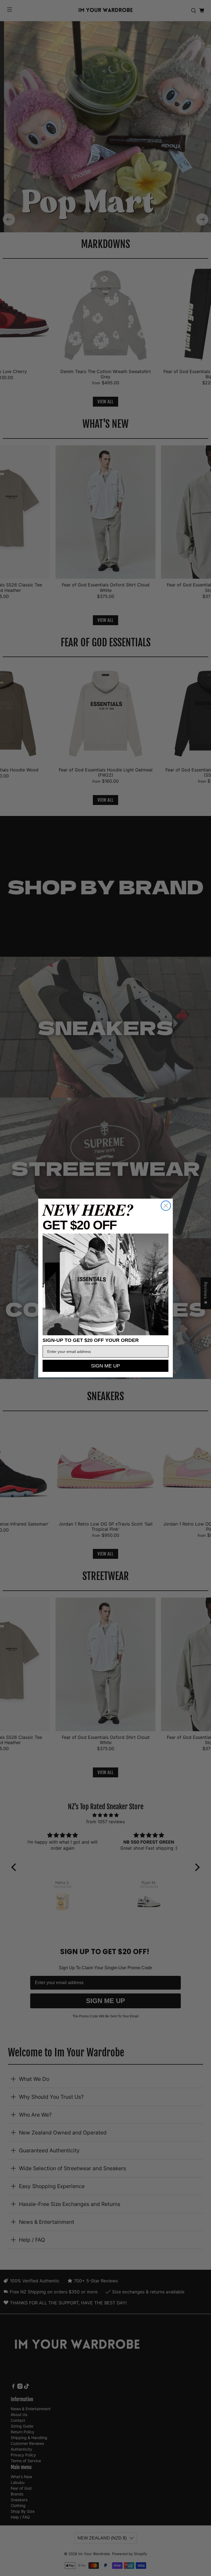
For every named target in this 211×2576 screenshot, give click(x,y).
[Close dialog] (166, 1206)
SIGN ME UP (105, 1366)
